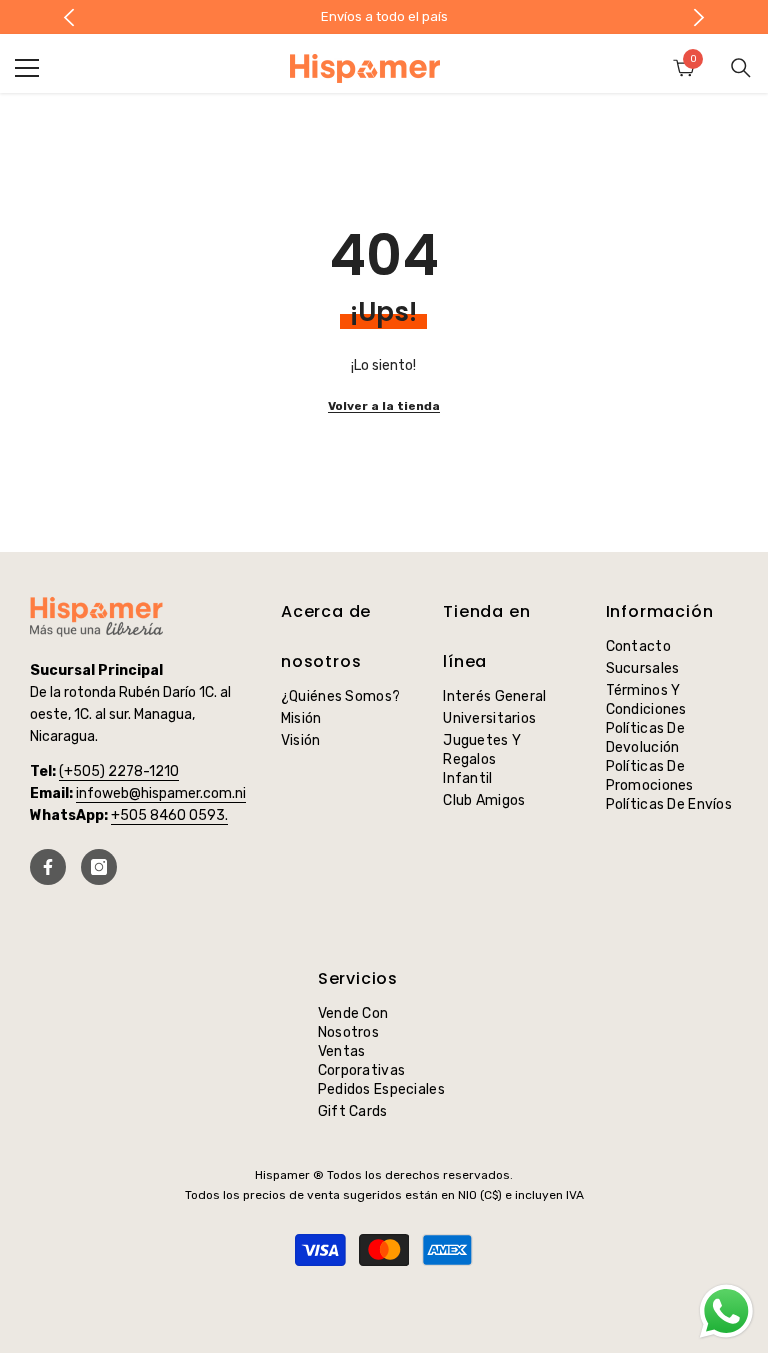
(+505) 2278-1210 (119, 771)
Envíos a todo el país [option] (351, 16)
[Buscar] (741, 68)
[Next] (698, 17)
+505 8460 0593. (169, 815)
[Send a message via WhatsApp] (726, 1311)
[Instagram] (99, 867)
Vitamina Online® (384, 1301)
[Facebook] (48, 867)
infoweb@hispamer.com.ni (161, 793)
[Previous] (69, 17)
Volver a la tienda (384, 406)
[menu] (27, 68)
